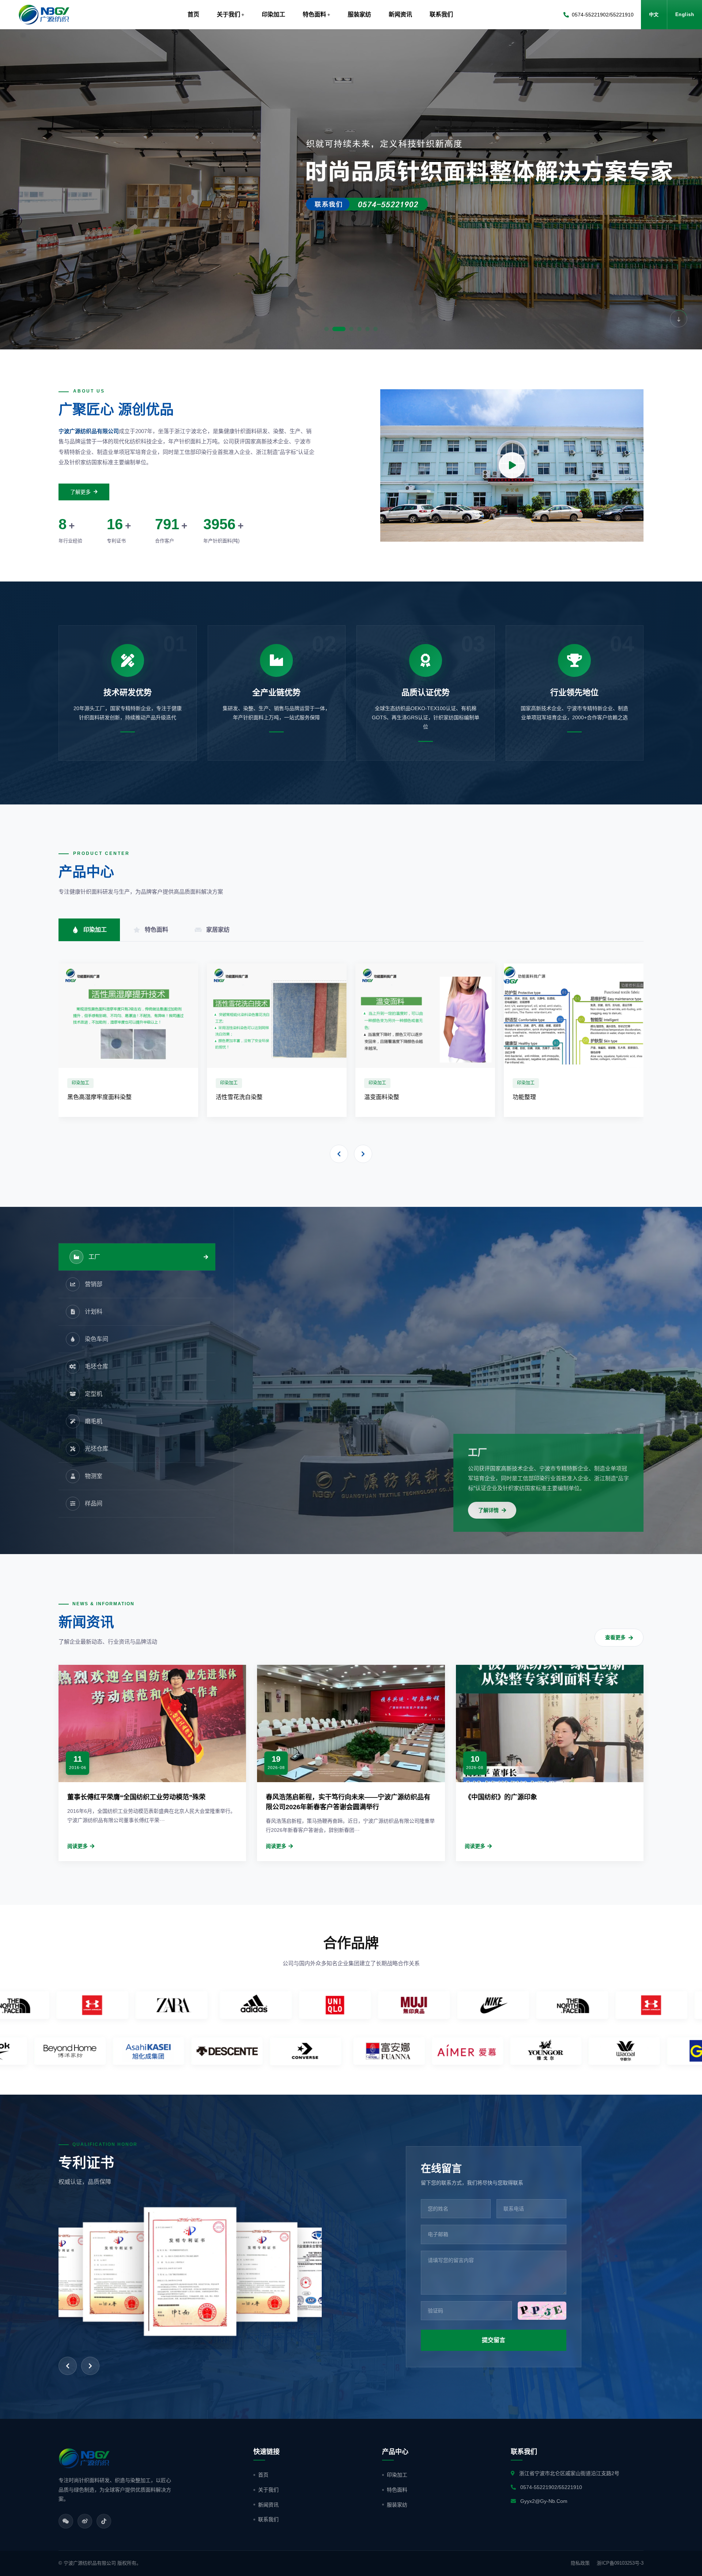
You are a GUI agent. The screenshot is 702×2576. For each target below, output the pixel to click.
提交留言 (494, 2340)
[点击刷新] (542, 2311)
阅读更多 (78, 1846)
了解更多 (80, 492)
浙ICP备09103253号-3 (620, 2563)
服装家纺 (397, 2505)
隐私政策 (580, 2563)
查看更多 (615, 1637)
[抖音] (104, 2521)
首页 (193, 14)
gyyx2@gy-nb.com (544, 2501)
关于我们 (268, 2490)
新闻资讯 (268, 2505)
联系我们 (268, 2519)
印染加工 (397, 2475)
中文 (654, 14)
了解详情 (488, 1510)
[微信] (66, 2521)
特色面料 (397, 2490)
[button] (18, 189)
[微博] (85, 2521)
